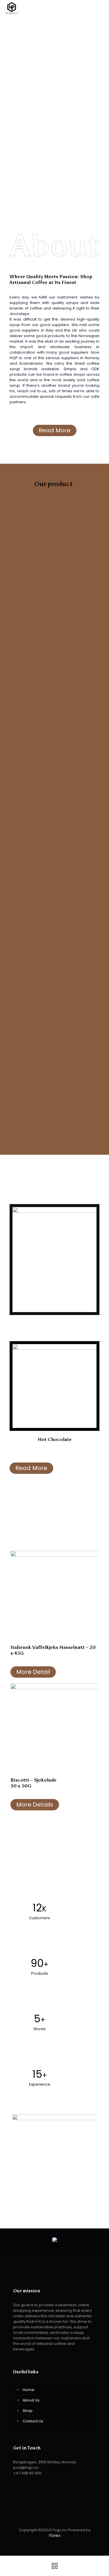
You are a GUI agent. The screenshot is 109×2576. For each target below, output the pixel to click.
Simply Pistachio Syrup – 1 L (50, 653)
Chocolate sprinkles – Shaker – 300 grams (73, 545)
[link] (54, 1595)
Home (28, 2390)
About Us (31, 2400)
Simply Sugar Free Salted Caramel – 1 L (49, 545)
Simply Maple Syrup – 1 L (92, 599)
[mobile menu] (101, 9)
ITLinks (55, 2535)
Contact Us (33, 2421)
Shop (28, 2411)
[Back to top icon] (55, 2517)
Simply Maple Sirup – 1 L (25, 653)
